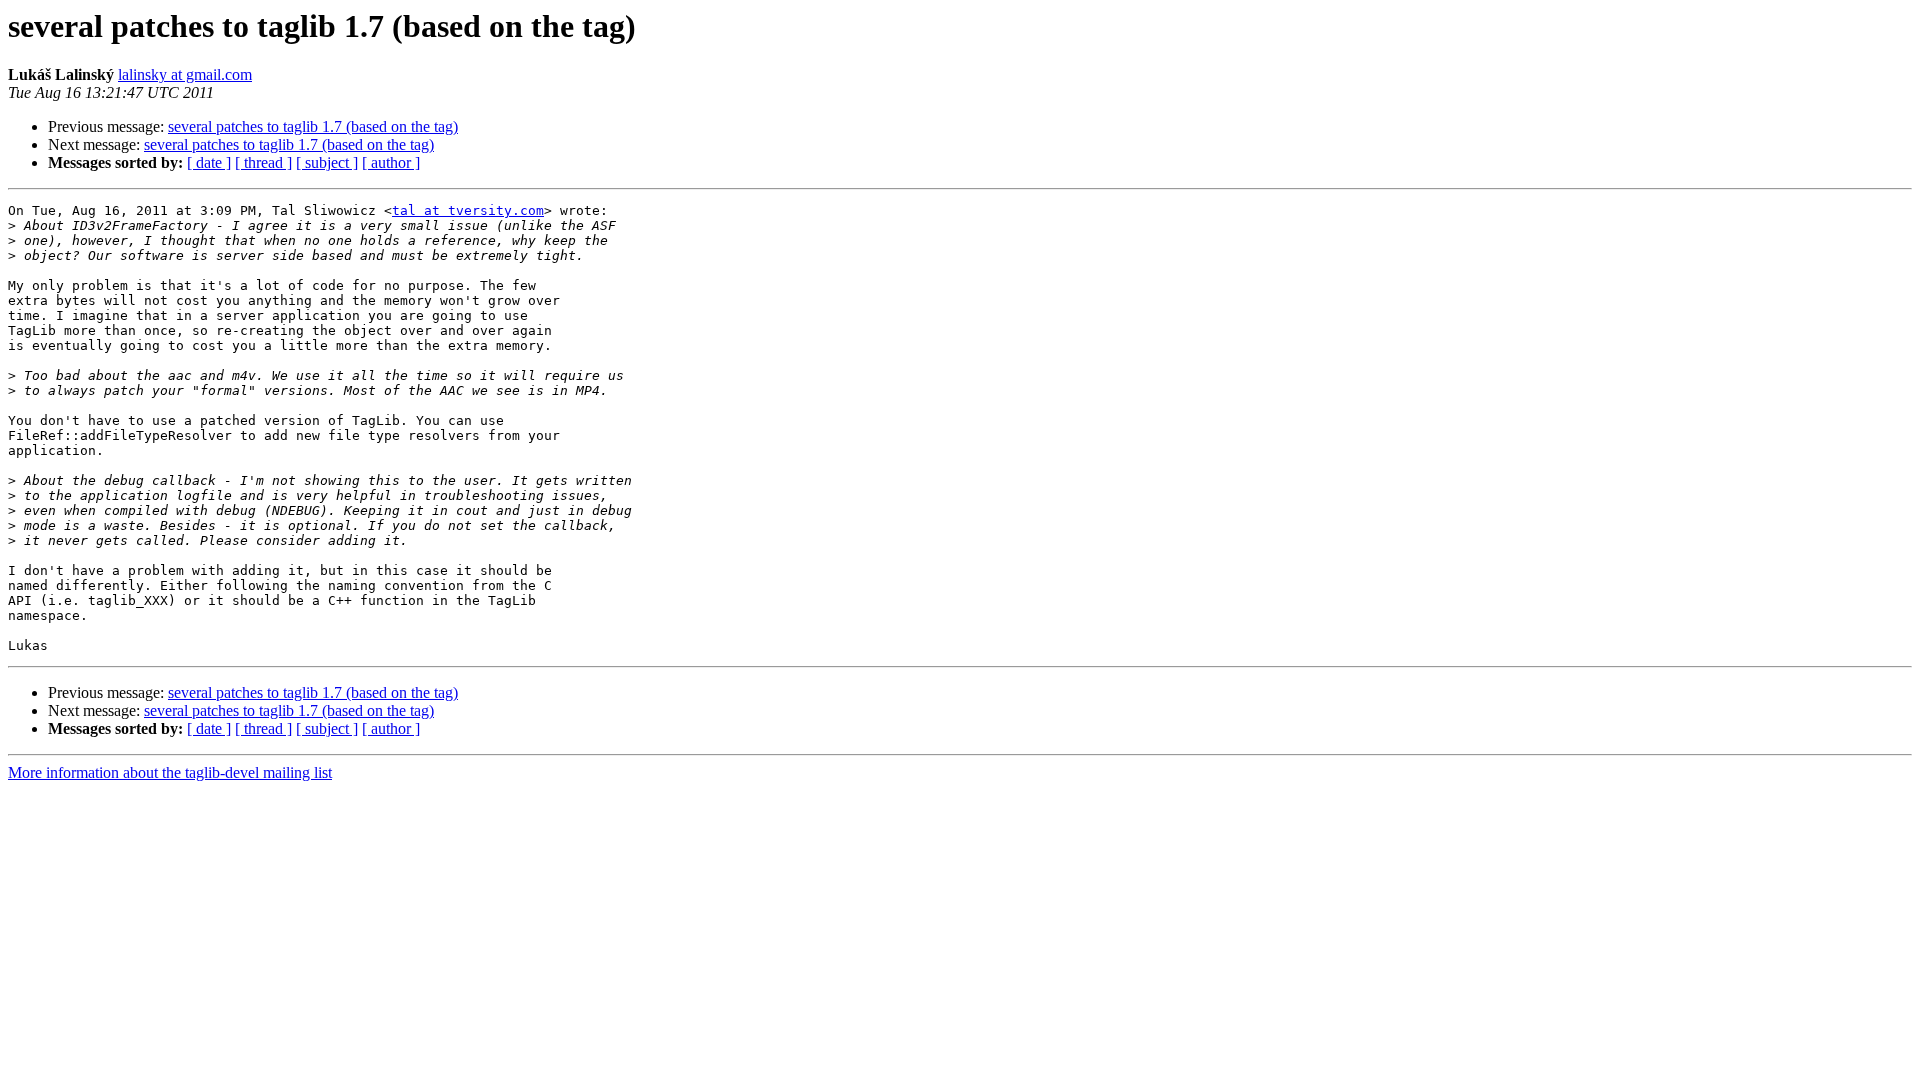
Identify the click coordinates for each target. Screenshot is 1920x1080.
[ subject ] (327, 162)
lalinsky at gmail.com (185, 74)
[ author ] (391, 162)
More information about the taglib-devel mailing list (170, 772)
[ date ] (209, 162)
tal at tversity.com (468, 210)
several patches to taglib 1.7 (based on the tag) (313, 126)
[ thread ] (263, 162)
